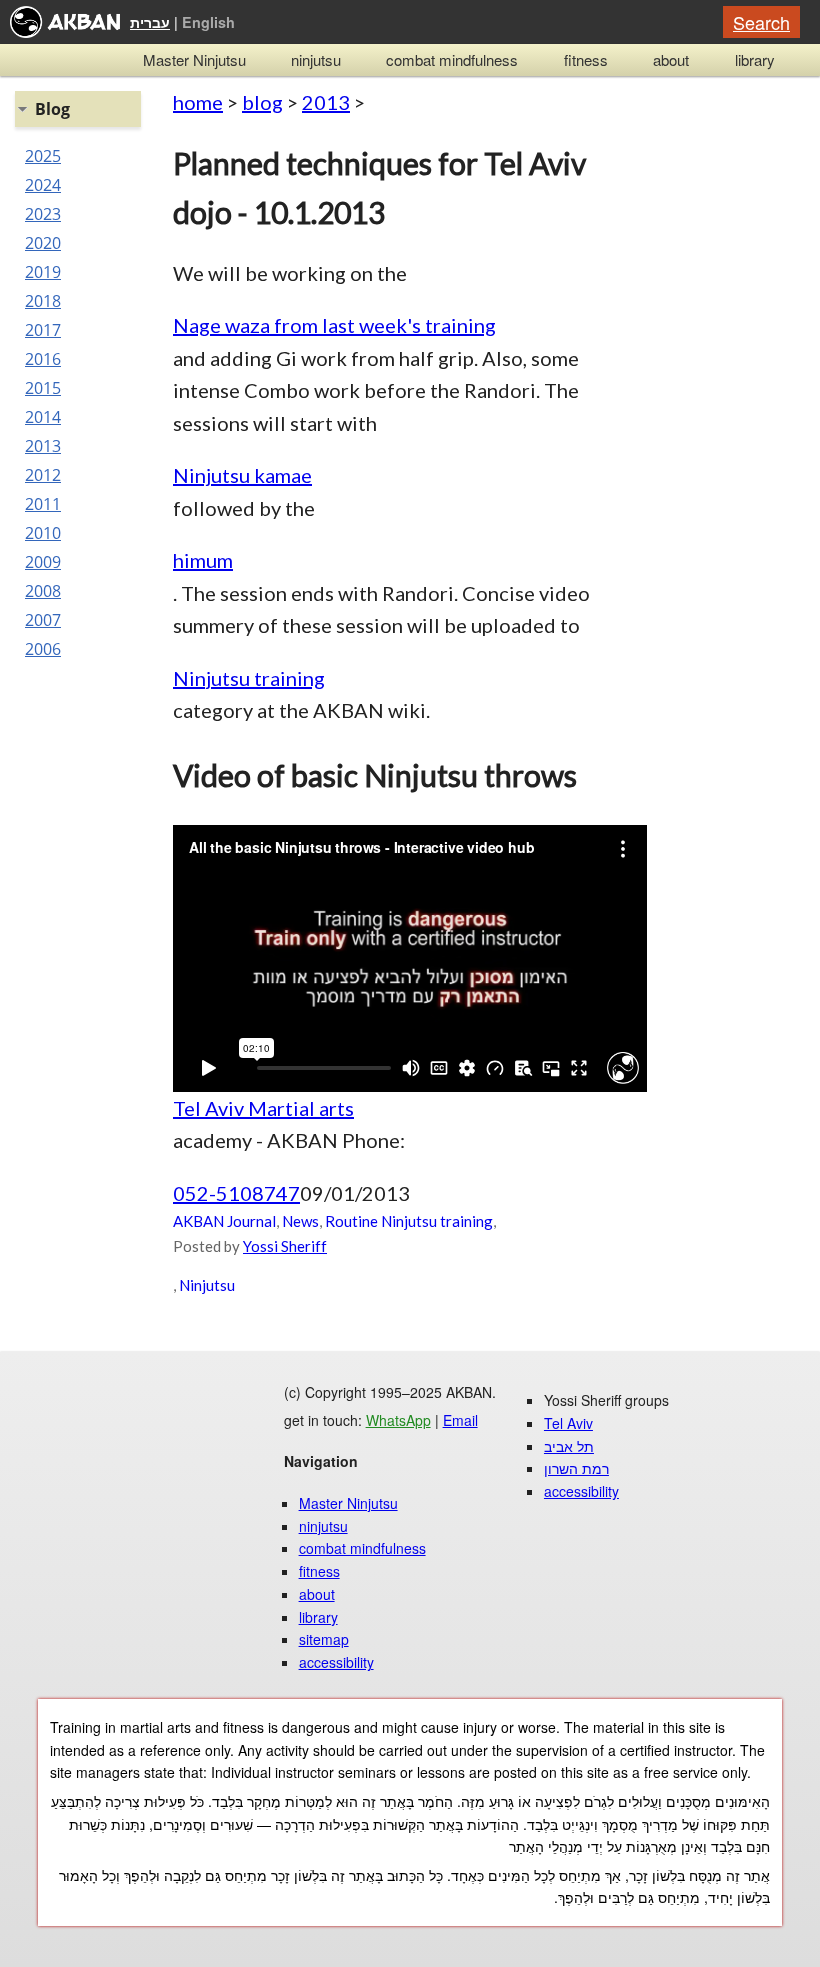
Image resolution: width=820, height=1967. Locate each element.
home (198, 102)
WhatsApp (398, 1420)
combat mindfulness (452, 59)
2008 (43, 591)
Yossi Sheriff (285, 1246)
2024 (43, 185)
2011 (43, 504)
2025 (43, 156)
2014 (43, 417)
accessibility (336, 1662)
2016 (43, 359)
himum (203, 560)
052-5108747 (236, 1193)
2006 (43, 649)
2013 (326, 102)
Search (761, 22)
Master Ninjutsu (194, 59)
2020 (43, 243)
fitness (586, 59)
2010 (43, 533)
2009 (43, 562)
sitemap (324, 1639)
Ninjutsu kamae (242, 475)
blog (262, 102)
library (755, 59)
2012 (43, 475)
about (671, 59)
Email (460, 1420)
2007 (43, 620)
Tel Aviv (568, 1423)
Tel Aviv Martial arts (263, 1108)
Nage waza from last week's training (334, 325)
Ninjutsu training (249, 678)
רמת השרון (576, 1468)
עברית (150, 22)
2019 (43, 272)
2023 (43, 214)
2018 (43, 301)
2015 (43, 388)
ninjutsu (316, 59)
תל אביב (569, 1446)
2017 (43, 330)
